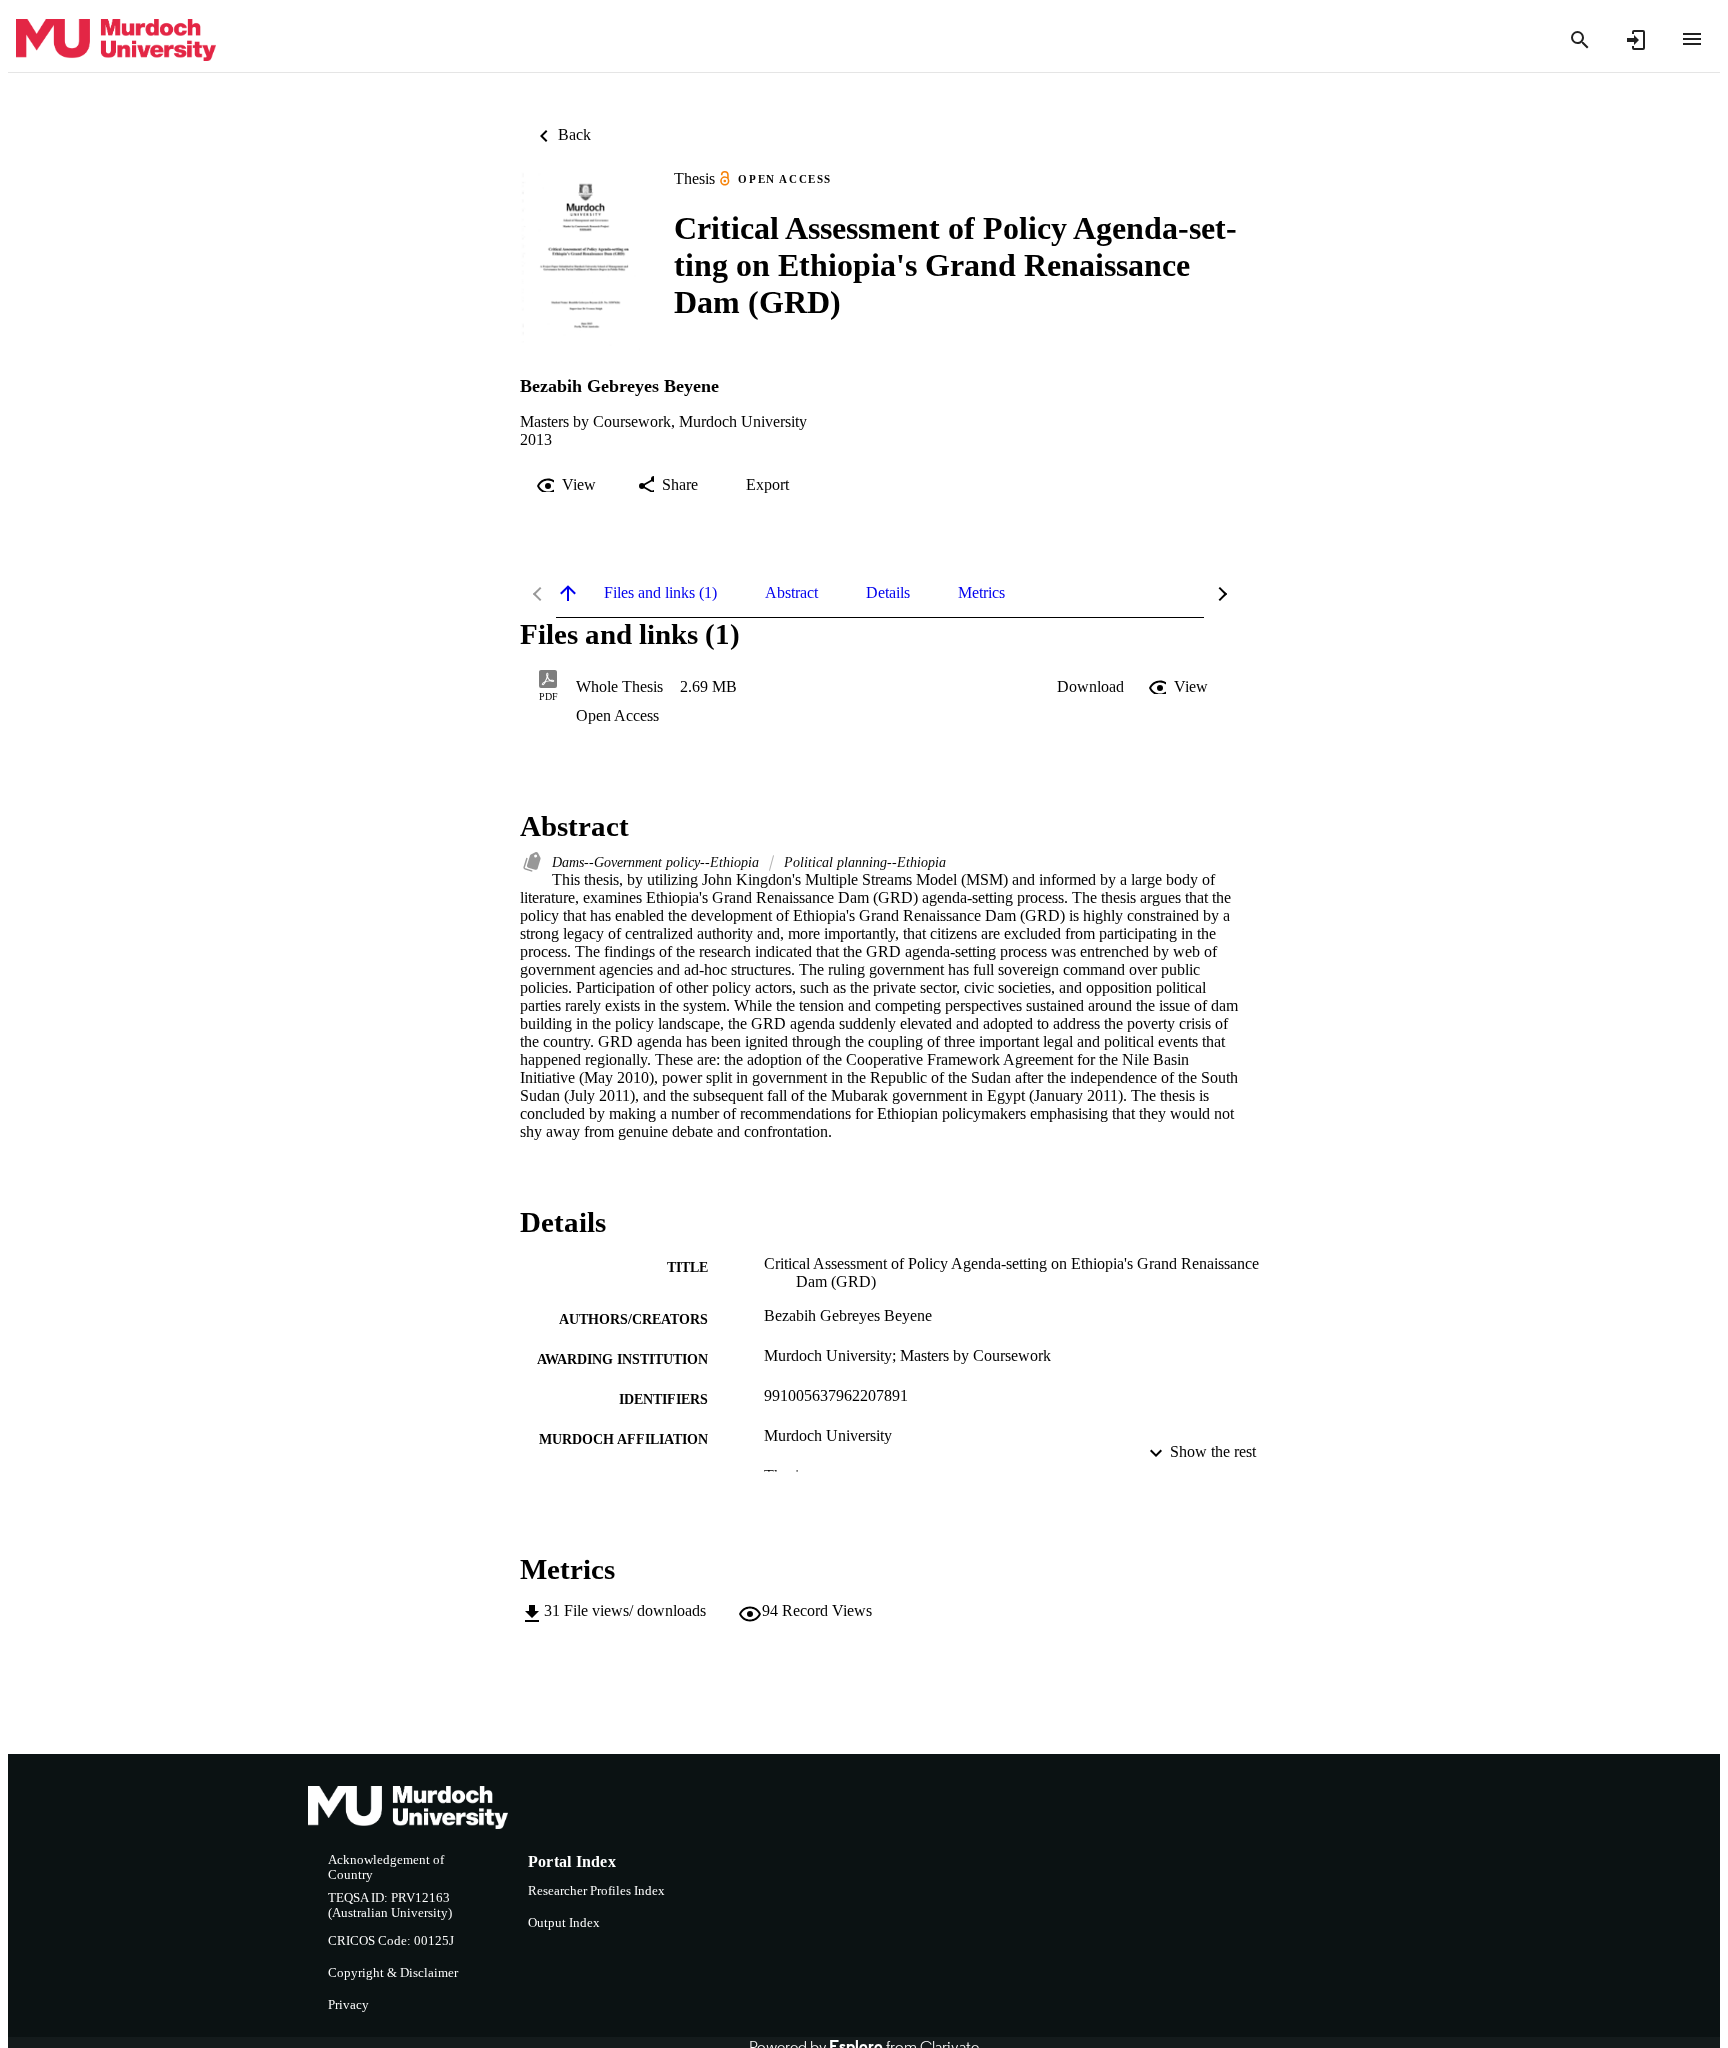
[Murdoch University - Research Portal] (116, 40)
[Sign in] (1636, 40)
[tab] (660, 593)
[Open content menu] (1692, 39)
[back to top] (568, 593)
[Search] (1580, 40)
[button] (1090, 687)
